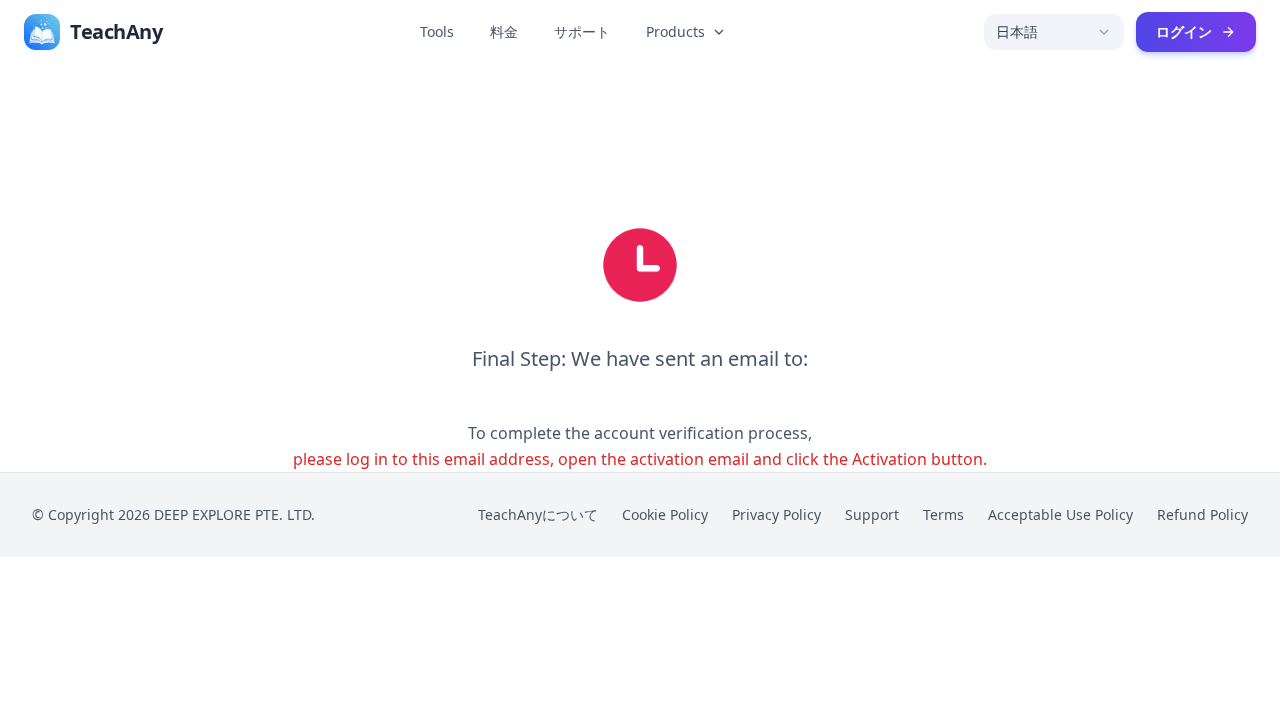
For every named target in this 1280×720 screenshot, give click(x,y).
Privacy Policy (776, 514)
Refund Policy (1202, 514)
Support (872, 514)
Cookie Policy (665, 514)
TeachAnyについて (538, 514)
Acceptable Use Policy (1060, 514)
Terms (943, 514)
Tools (437, 31)
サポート (582, 31)
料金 (504, 31)
